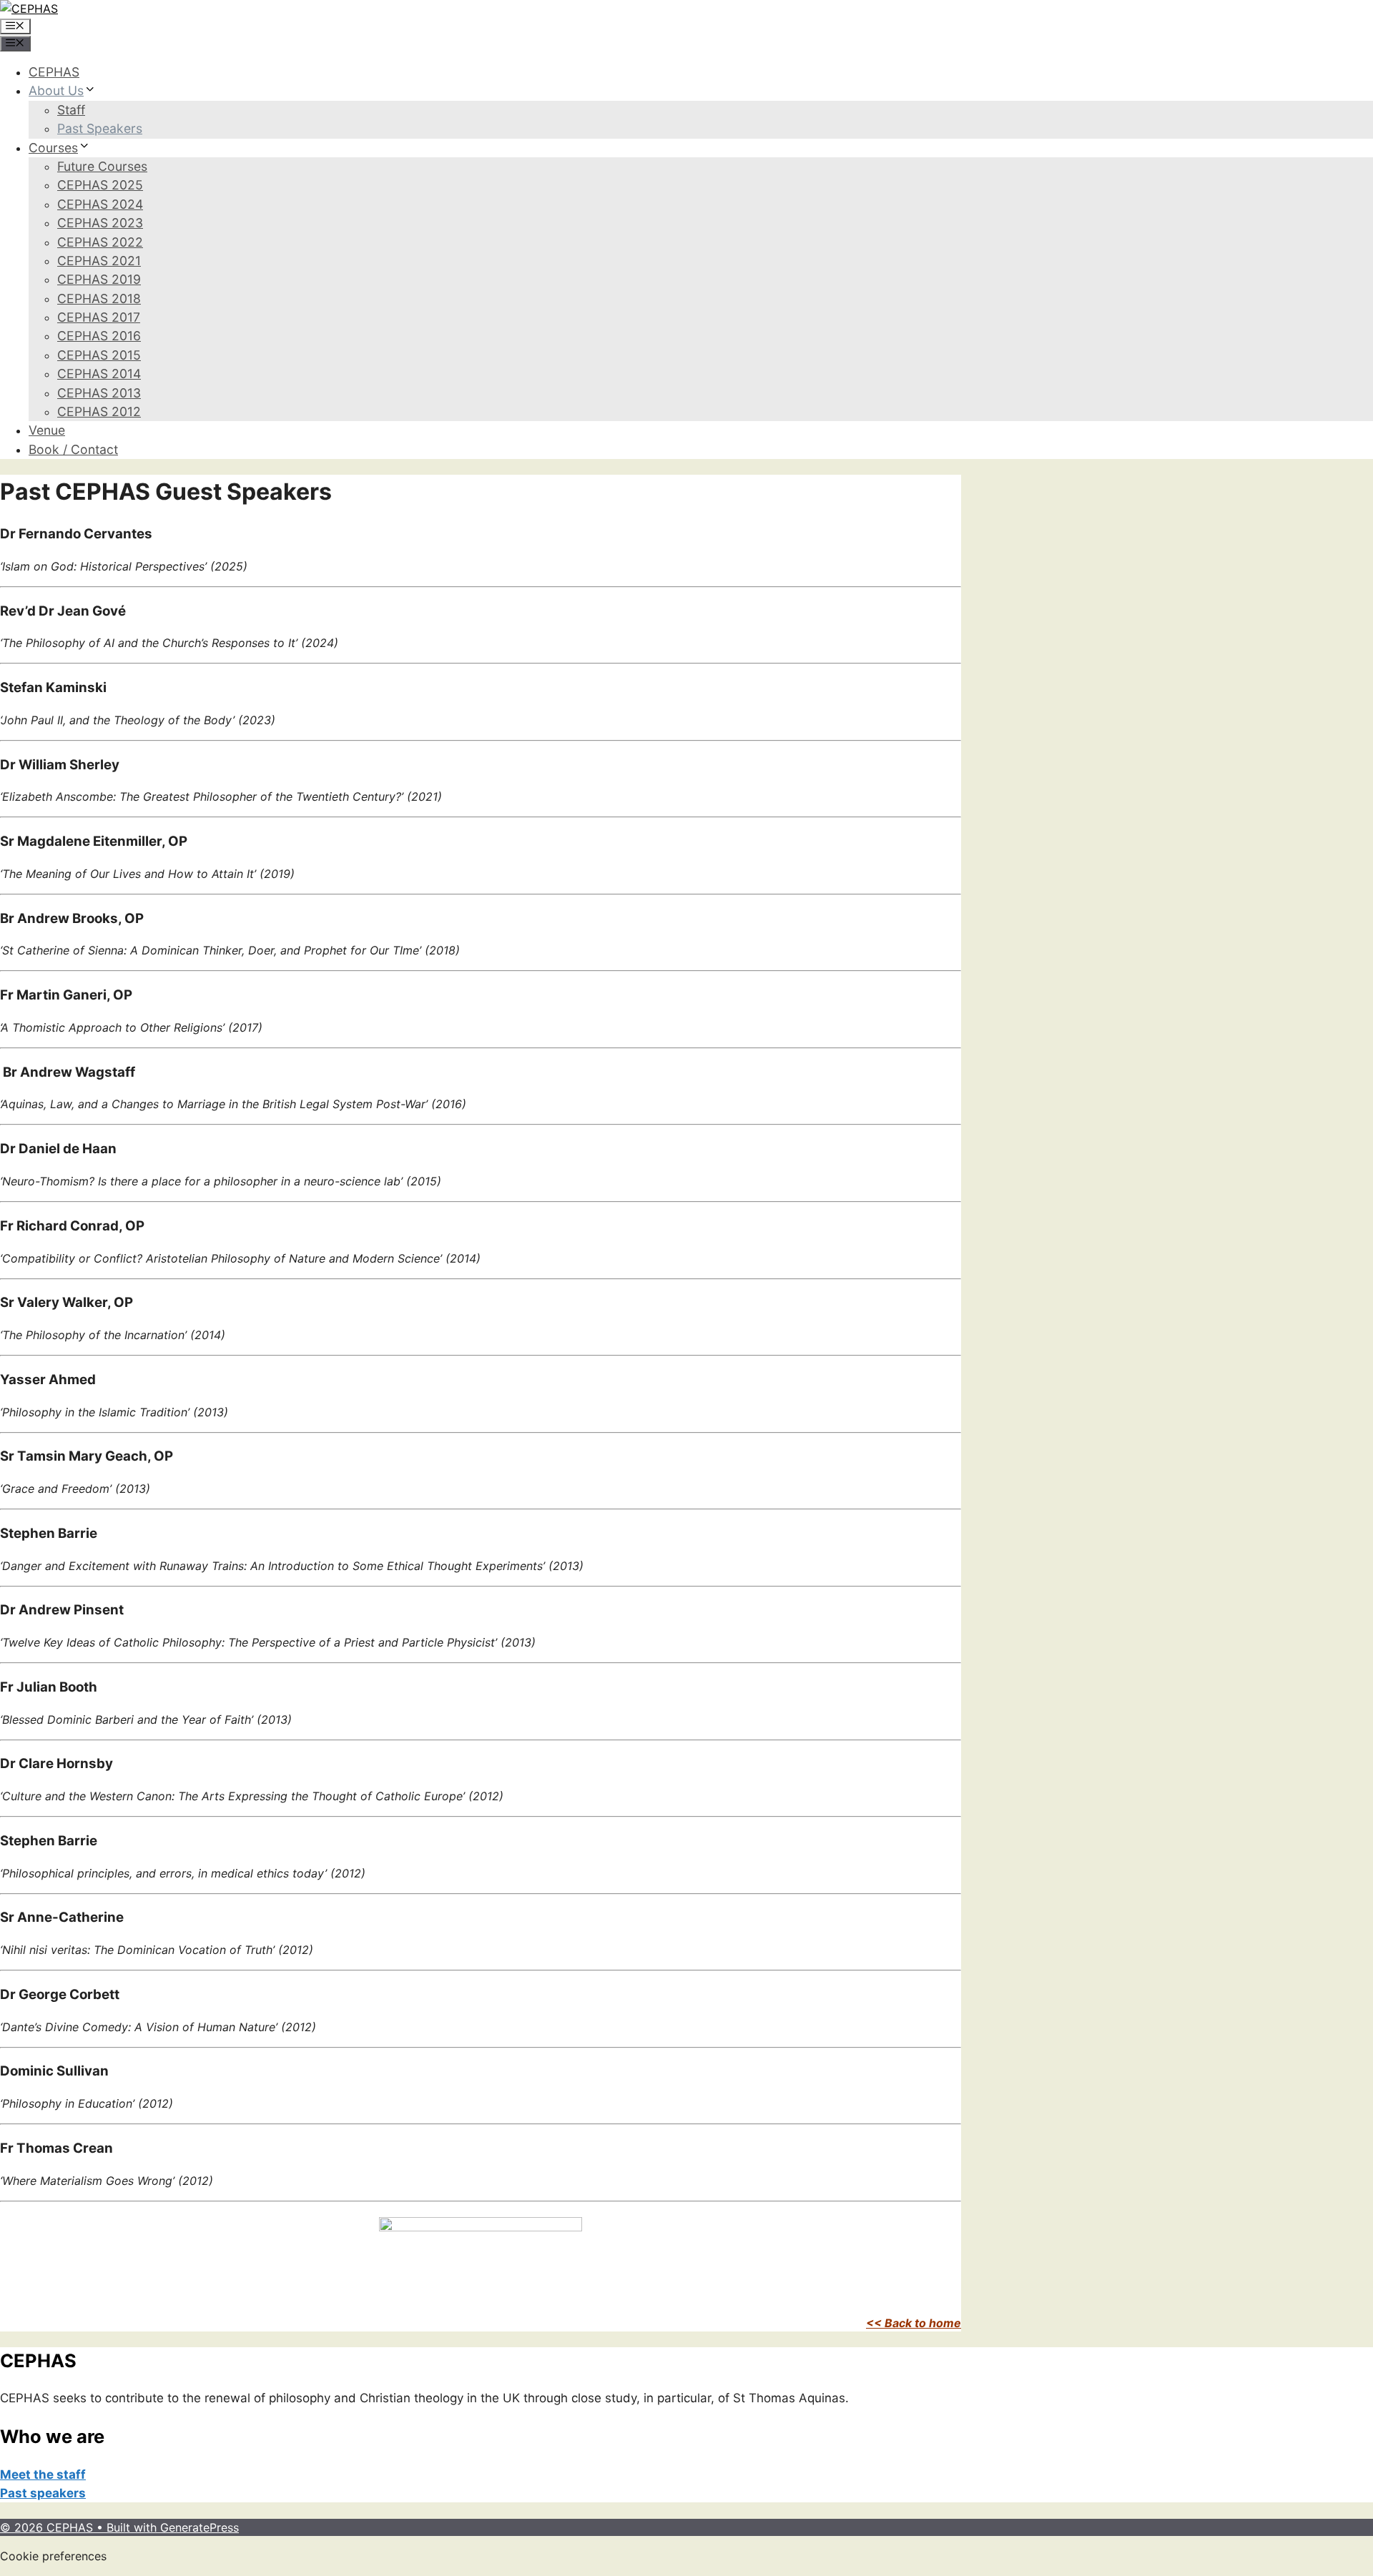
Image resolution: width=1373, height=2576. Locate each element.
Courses (53, 148)
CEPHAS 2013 (99, 393)
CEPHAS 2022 (100, 242)
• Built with (80, 2527)
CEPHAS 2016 (99, 336)
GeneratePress (200, 2527)
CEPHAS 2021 (99, 261)
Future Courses (102, 166)
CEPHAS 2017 (99, 317)
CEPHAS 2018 (99, 298)
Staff (71, 110)
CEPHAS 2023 (100, 223)
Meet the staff (43, 2474)
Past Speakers (100, 128)
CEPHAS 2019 (99, 279)
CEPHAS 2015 (99, 355)
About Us (56, 90)
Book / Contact (73, 449)
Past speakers (43, 2493)
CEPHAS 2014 (99, 374)
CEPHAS (54, 72)
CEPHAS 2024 (100, 204)
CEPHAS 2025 (100, 185)
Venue (47, 430)
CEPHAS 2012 (99, 411)
